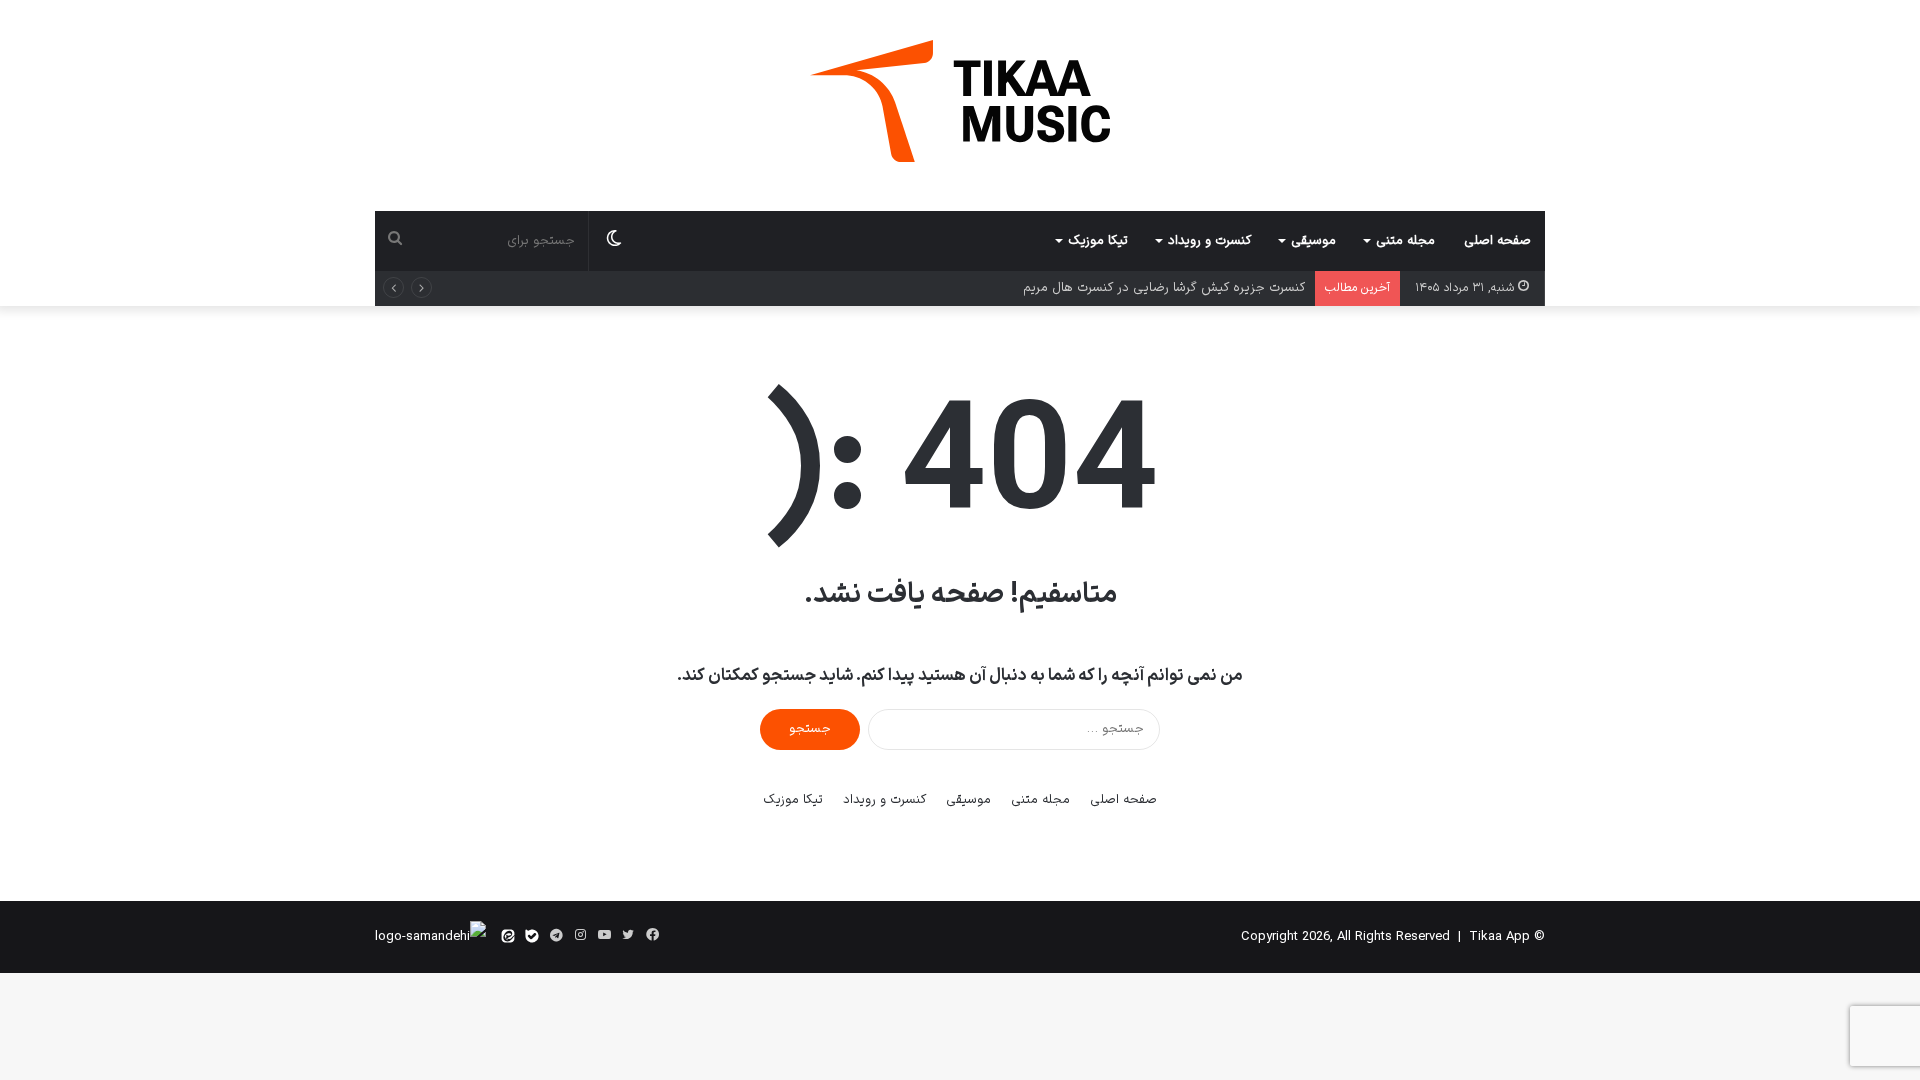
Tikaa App (1499, 937)
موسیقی (1313, 241)
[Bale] (532, 937)
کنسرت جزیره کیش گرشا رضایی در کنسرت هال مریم (1164, 288)
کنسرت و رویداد (1209, 241)
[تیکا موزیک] (960, 101)
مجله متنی (1405, 241)
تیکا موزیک (1098, 241)
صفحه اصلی (1497, 241)
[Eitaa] (508, 937)
